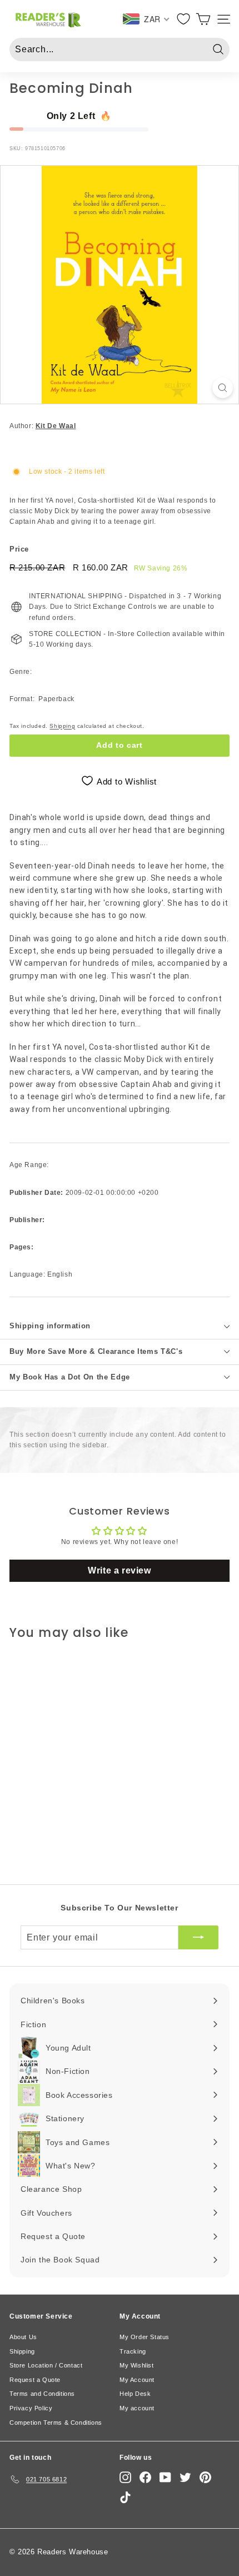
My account (137, 2408)
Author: (43, 426)
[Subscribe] (198, 1938)
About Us (23, 2337)
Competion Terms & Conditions (56, 2423)
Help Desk (135, 2394)
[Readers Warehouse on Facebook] (145, 2477)
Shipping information (50, 1326)
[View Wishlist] (184, 19)
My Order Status (145, 2337)
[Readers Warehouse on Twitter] (185, 2477)
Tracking (133, 2351)
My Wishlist (137, 2365)
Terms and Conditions (42, 2394)
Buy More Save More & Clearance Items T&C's (96, 1351)
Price (19, 549)
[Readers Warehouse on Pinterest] (205, 2477)
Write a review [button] (119, 1570)
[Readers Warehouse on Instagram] (125, 2477)
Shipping (62, 726)
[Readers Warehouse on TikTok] (125, 2497)
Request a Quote (35, 2380)
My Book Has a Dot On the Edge (70, 1377)
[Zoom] (223, 388)
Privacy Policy (31, 2408)
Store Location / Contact (46, 2365)
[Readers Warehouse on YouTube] (165, 2477)
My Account (137, 2380)
